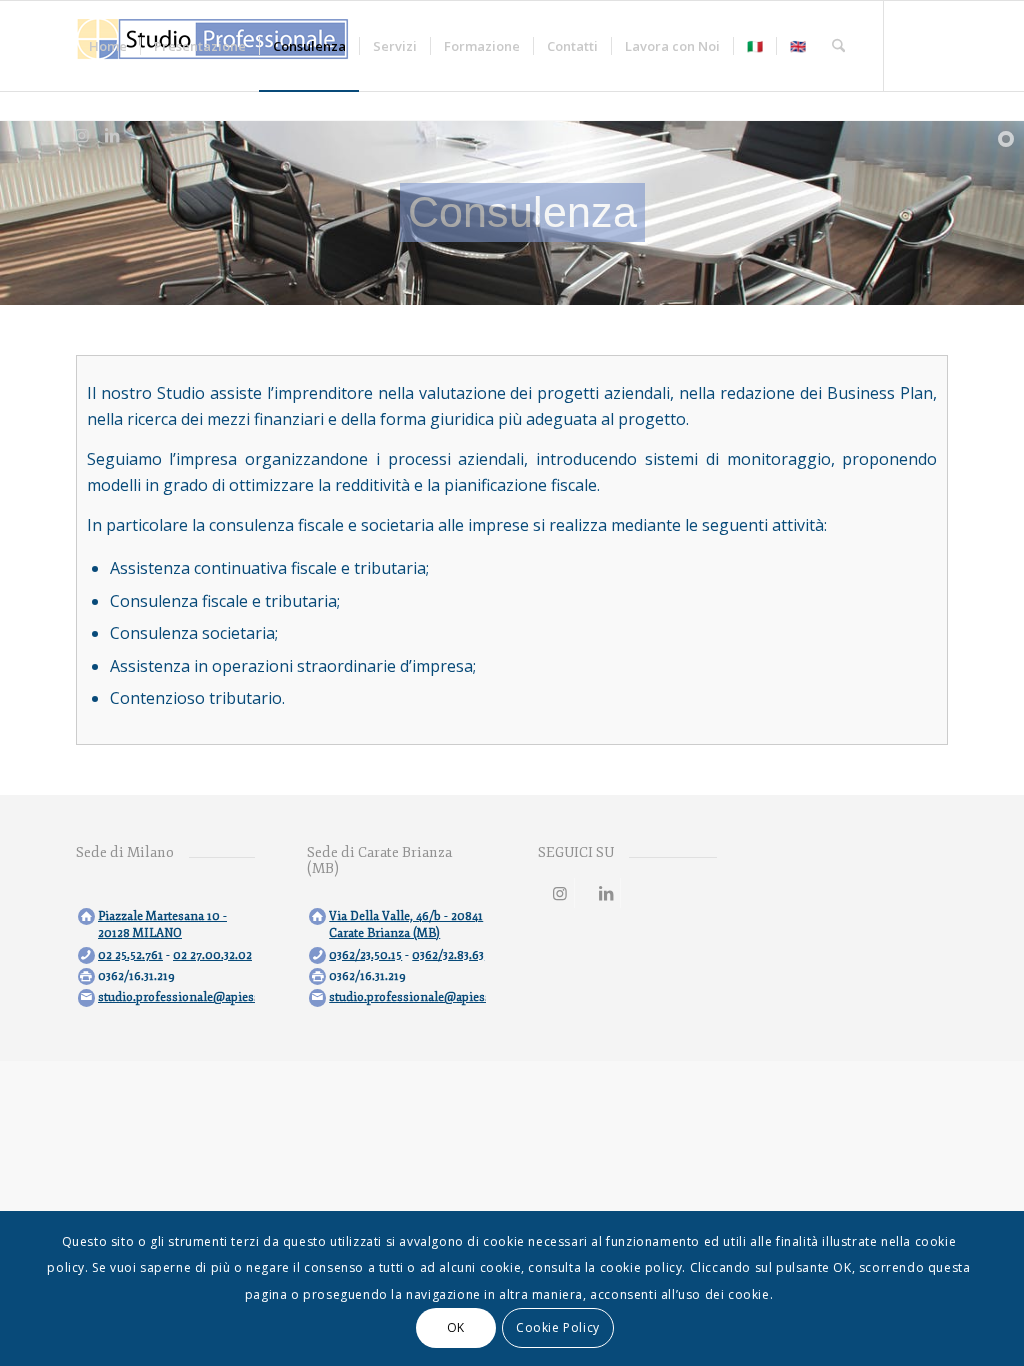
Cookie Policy (558, 1327)
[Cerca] (838, 46)
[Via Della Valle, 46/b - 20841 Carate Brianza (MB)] (317, 916)
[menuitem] (108, 46)
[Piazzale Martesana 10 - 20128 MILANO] (86, 916)
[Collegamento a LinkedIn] (112, 135)
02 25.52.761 (130, 955)
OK (456, 1327)
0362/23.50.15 (365, 955)
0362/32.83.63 (448, 955)
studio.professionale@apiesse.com (195, 997)
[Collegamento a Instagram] (82, 135)
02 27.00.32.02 (212, 955)
